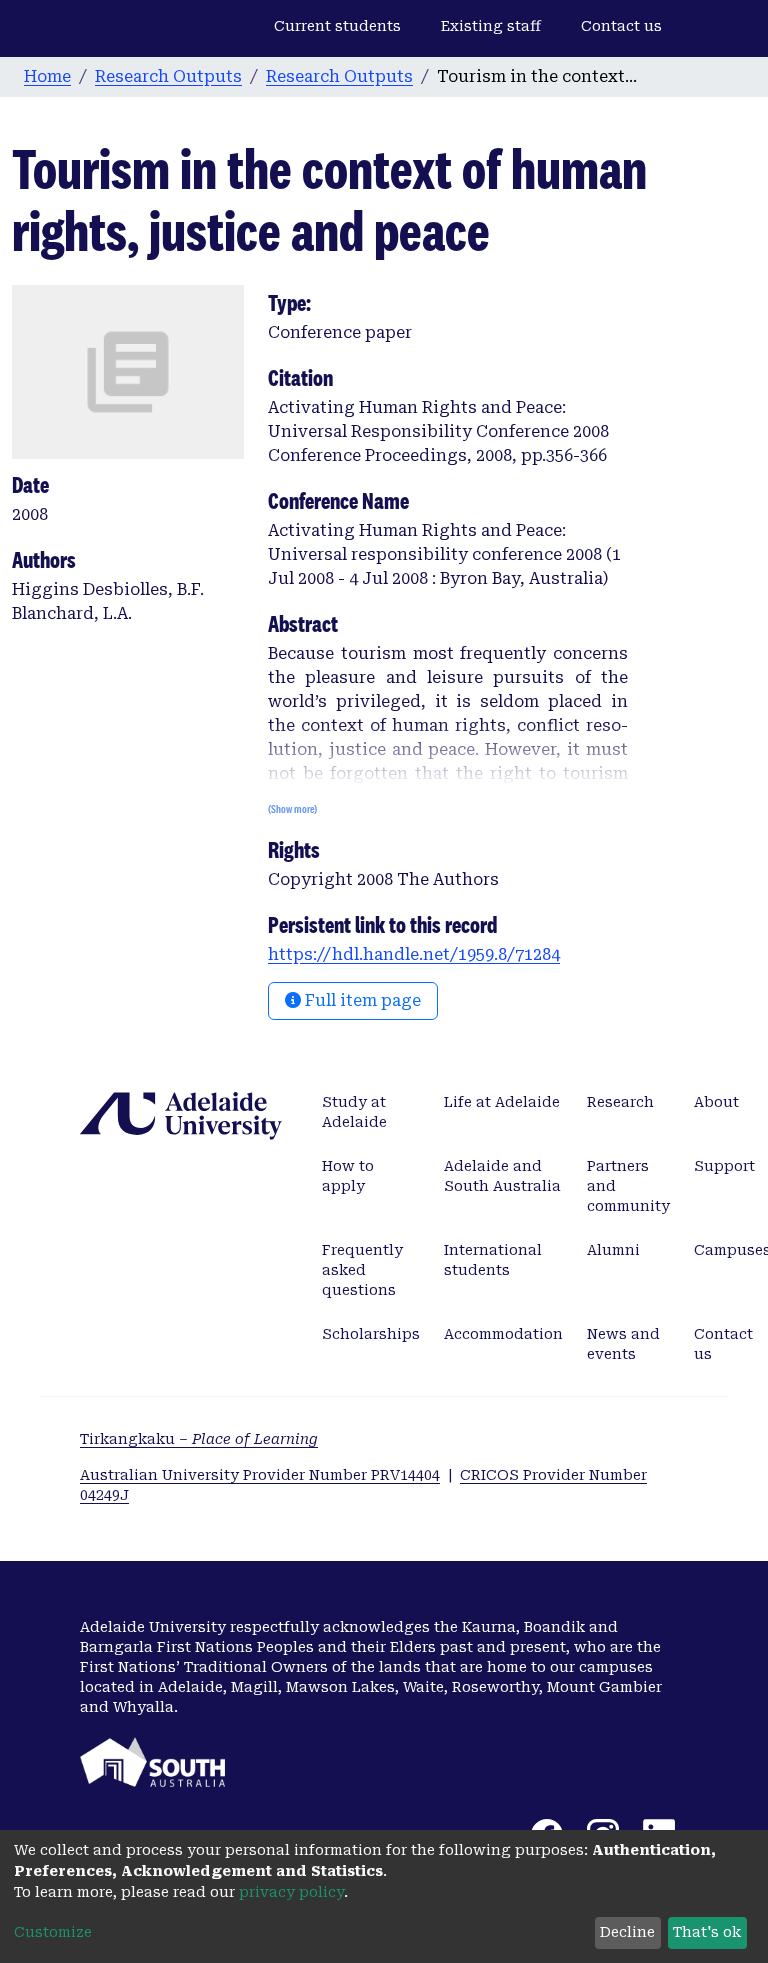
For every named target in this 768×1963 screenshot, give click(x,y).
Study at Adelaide (354, 1112)
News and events (623, 1344)
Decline (627, 1932)
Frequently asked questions (362, 1270)
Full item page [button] (361, 1000)
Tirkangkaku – (199, 1439)
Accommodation (503, 1334)
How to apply (348, 1176)
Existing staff (491, 26)
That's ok (707, 1932)
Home (47, 76)
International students (493, 1260)
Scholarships (371, 1334)
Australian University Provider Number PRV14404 (260, 1475)
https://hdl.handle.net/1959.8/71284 (414, 954)
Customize (53, 1932)
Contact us (621, 26)
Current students (337, 26)
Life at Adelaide (502, 1102)
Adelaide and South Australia (502, 1176)
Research (620, 1102)
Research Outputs (168, 76)
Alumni (613, 1250)
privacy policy (291, 1892)
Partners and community (628, 1186)
